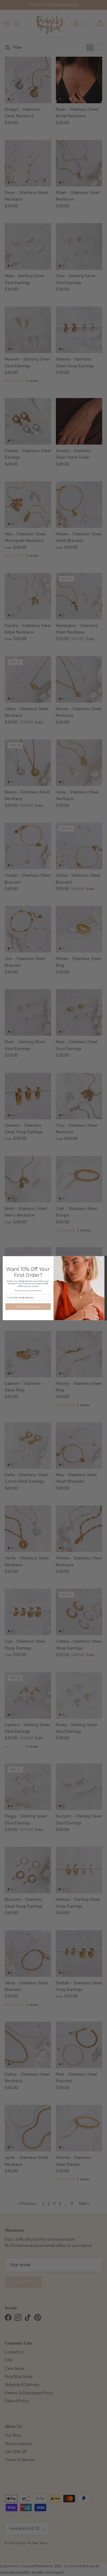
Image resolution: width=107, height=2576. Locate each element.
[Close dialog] (101, 1259)
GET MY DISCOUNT (28, 1307)
